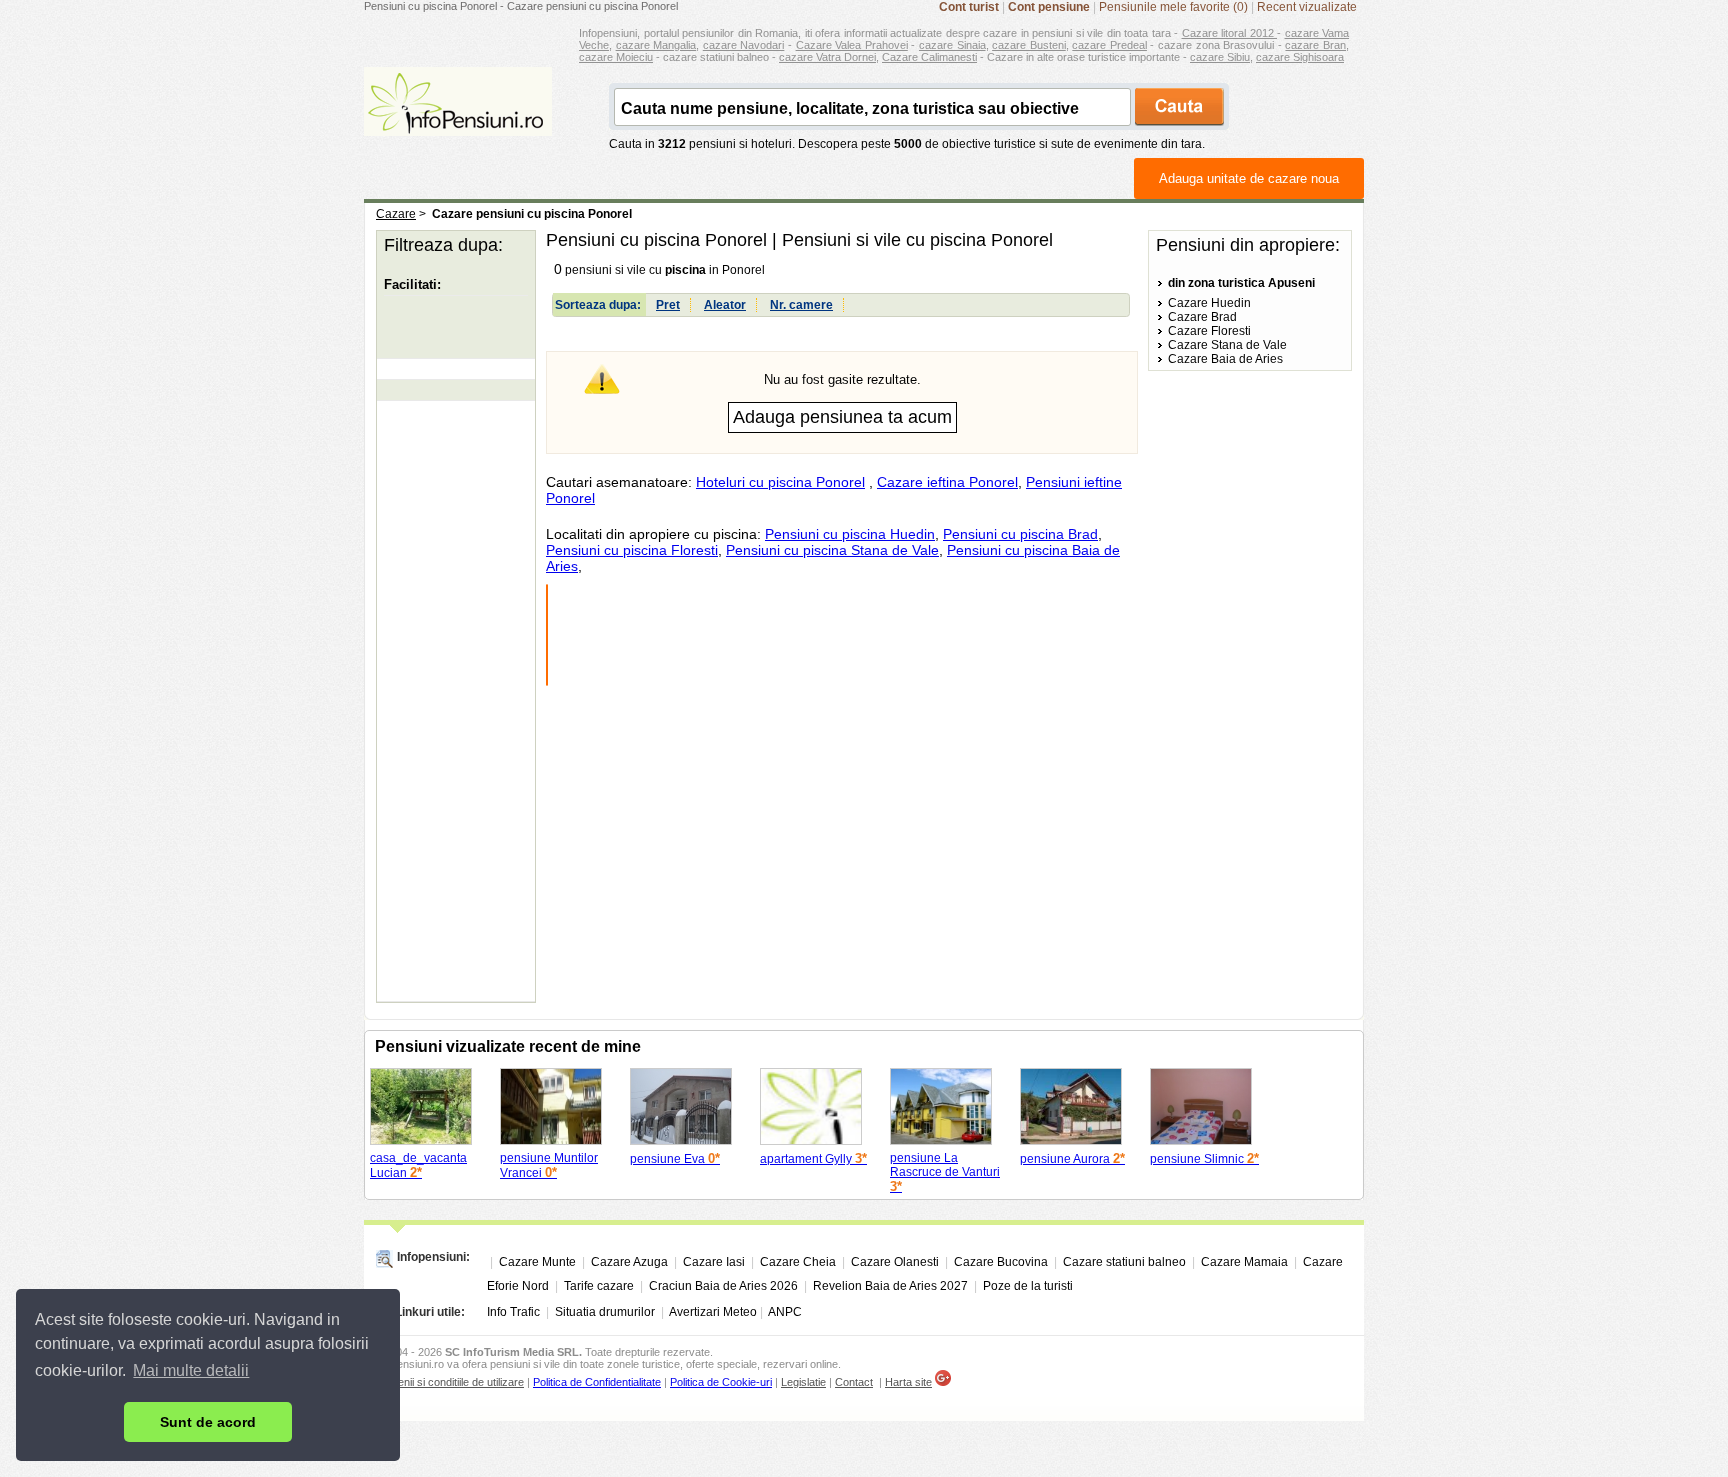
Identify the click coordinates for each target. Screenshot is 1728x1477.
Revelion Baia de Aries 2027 (890, 1286)
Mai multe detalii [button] (191, 1370)
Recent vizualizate (1307, 7)
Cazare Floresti (1209, 331)
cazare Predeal (1109, 45)
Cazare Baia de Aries (1225, 359)
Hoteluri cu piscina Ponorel (780, 482)
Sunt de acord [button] (208, 1422)
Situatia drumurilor (605, 1312)
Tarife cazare (599, 1286)
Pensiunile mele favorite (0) (1173, 7)
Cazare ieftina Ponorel (947, 482)
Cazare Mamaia (1244, 1262)
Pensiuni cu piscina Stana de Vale (832, 550)
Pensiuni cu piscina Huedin (850, 534)
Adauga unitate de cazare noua (1249, 178)
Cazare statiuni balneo (1124, 1262)
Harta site (908, 1382)
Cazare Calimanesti (929, 57)
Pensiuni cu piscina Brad (1020, 534)
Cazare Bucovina (1001, 1262)
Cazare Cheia (798, 1262)
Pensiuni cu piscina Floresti (632, 550)
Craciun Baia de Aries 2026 (723, 1286)
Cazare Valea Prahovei (852, 45)
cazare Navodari (744, 45)
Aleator (725, 305)
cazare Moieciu (616, 57)
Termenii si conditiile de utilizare (448, 1382)
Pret (668, 305)
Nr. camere (801, 305)
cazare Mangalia (656, 45)
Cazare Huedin (1209, 303)
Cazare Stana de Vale (1227, 345)
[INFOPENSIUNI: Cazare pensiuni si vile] (458, 122)
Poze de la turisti (1028, 1286)
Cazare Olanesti (895, 1262)
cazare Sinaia (952, 45)
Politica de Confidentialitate (597, 1382)
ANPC (785, 1312)
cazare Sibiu (1220, 57)
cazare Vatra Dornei (827, 57)
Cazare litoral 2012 (1230, 33)
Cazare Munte (537, 1262)
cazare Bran (1315, 45)
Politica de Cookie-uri (721, 1382)
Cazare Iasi (714, 1262)
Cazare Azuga (629, 1262)
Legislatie (803, 1382)
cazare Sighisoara (1300, 57)
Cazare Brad (1202, 317)
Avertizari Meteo (713, 1312)
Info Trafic (513, 1312)
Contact (854, 1382)
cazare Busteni (1029, 45)
